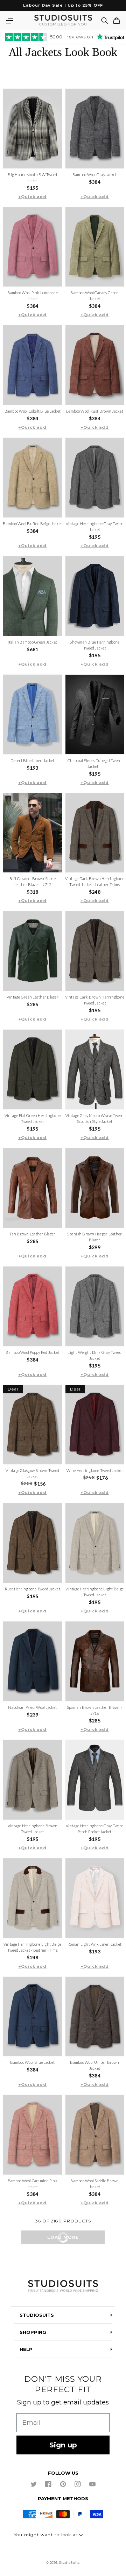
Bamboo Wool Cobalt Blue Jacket (33, 411)
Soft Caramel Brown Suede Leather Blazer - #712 (33, 881)
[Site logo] (63, 2287)
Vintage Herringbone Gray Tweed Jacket (95, 527)
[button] (9, 21)
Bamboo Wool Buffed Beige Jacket (32, 524)
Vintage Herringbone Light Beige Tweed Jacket (94, 1592)
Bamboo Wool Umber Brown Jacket (94, 2065)
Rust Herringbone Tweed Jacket (33, 1589)
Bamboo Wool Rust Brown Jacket (95, 411)
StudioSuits (69, 2563)
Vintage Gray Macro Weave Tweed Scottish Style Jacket (95, 1118)
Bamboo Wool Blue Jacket (32, 2062)
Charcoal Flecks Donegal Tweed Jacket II (94, 763)
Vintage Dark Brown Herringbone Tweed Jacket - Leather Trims (95, 881)
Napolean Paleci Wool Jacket (32, 1707)
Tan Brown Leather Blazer (32, 1234)
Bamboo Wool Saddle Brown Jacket (94, 2184)
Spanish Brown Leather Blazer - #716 (95, 1710)
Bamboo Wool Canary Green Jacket (94, 296)
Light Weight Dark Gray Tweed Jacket (94, 1355)
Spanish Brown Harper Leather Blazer (94, 1237)
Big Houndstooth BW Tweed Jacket (32, 177)
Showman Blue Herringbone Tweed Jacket (94, 645)
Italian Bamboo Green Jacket (32, 642)
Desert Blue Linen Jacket (32, 760)
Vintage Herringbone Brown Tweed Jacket (33, 1829)
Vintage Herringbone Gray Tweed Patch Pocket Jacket (95, 1829)
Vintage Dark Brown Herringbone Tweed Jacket (95, 1000)
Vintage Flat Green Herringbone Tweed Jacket (33, 1118)
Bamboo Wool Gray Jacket (95, 175)
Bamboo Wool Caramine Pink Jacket (33, 2184)
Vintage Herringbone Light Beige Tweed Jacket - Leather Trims (33, 1947)
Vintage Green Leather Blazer (33, 997)
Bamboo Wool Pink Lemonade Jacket (33, 296)
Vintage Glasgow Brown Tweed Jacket (32, 1473)
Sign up (63, 2445)
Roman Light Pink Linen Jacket (94, 1944)
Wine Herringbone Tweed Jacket (95, 1470)
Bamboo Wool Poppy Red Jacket (32, 1352)
